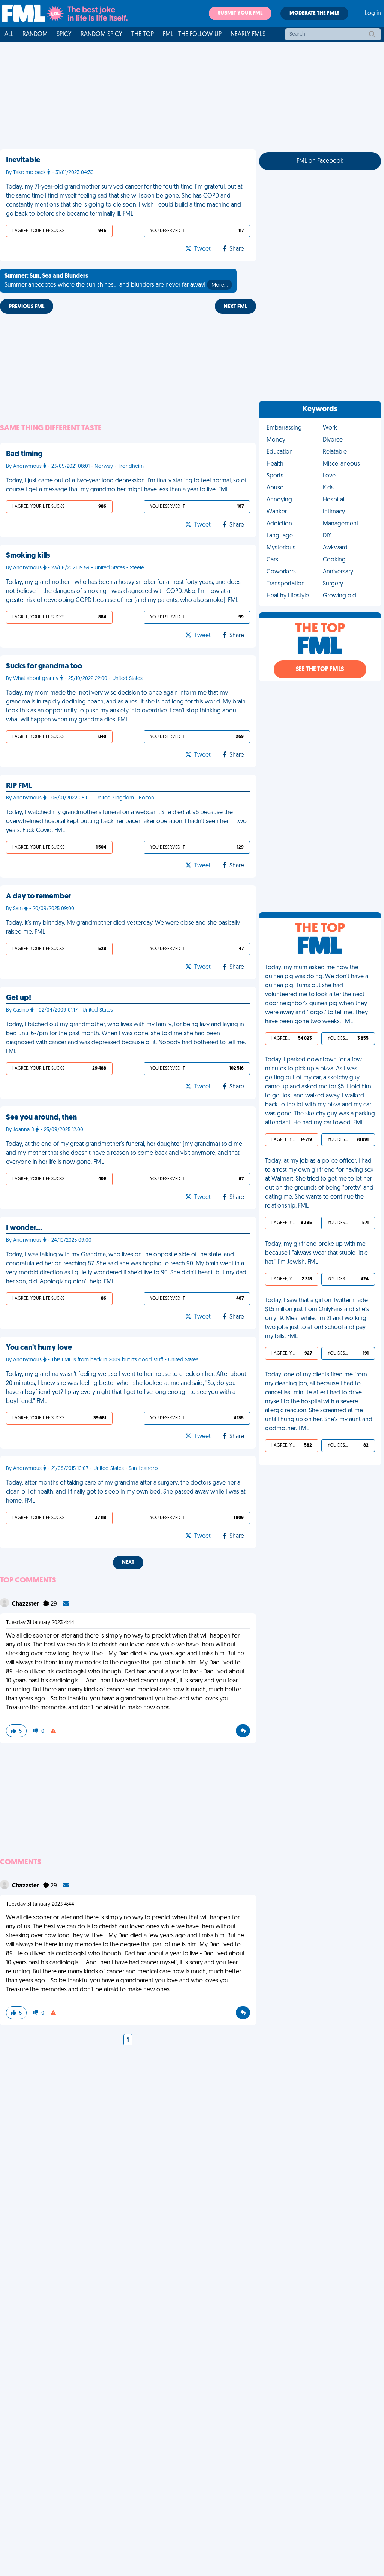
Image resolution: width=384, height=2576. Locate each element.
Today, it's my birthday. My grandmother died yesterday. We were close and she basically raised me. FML (123, 928)
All (9, 34)
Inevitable (23, 160)
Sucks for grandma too (44, 666)
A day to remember (39, 897)
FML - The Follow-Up (192, 34)
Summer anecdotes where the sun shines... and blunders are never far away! (116, 281)
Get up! (19, 998)
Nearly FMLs (248, 34)
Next (128, 1562)
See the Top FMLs (320, 669)
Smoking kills (28, 556)
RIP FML (19, 786)
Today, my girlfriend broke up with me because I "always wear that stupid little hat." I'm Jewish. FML (316, 1253)
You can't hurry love (39, 1348)
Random (35, 34)
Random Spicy (101, 34)
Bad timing (24, 454)
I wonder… (24, 1228)
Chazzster (26, 1604)
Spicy (64, 34)
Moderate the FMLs (314, 13)
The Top (142, 34)
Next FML (235, 307)
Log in (373, 13)
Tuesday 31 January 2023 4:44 (40, 1623)
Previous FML (27, 307)
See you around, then (41, 1118)
